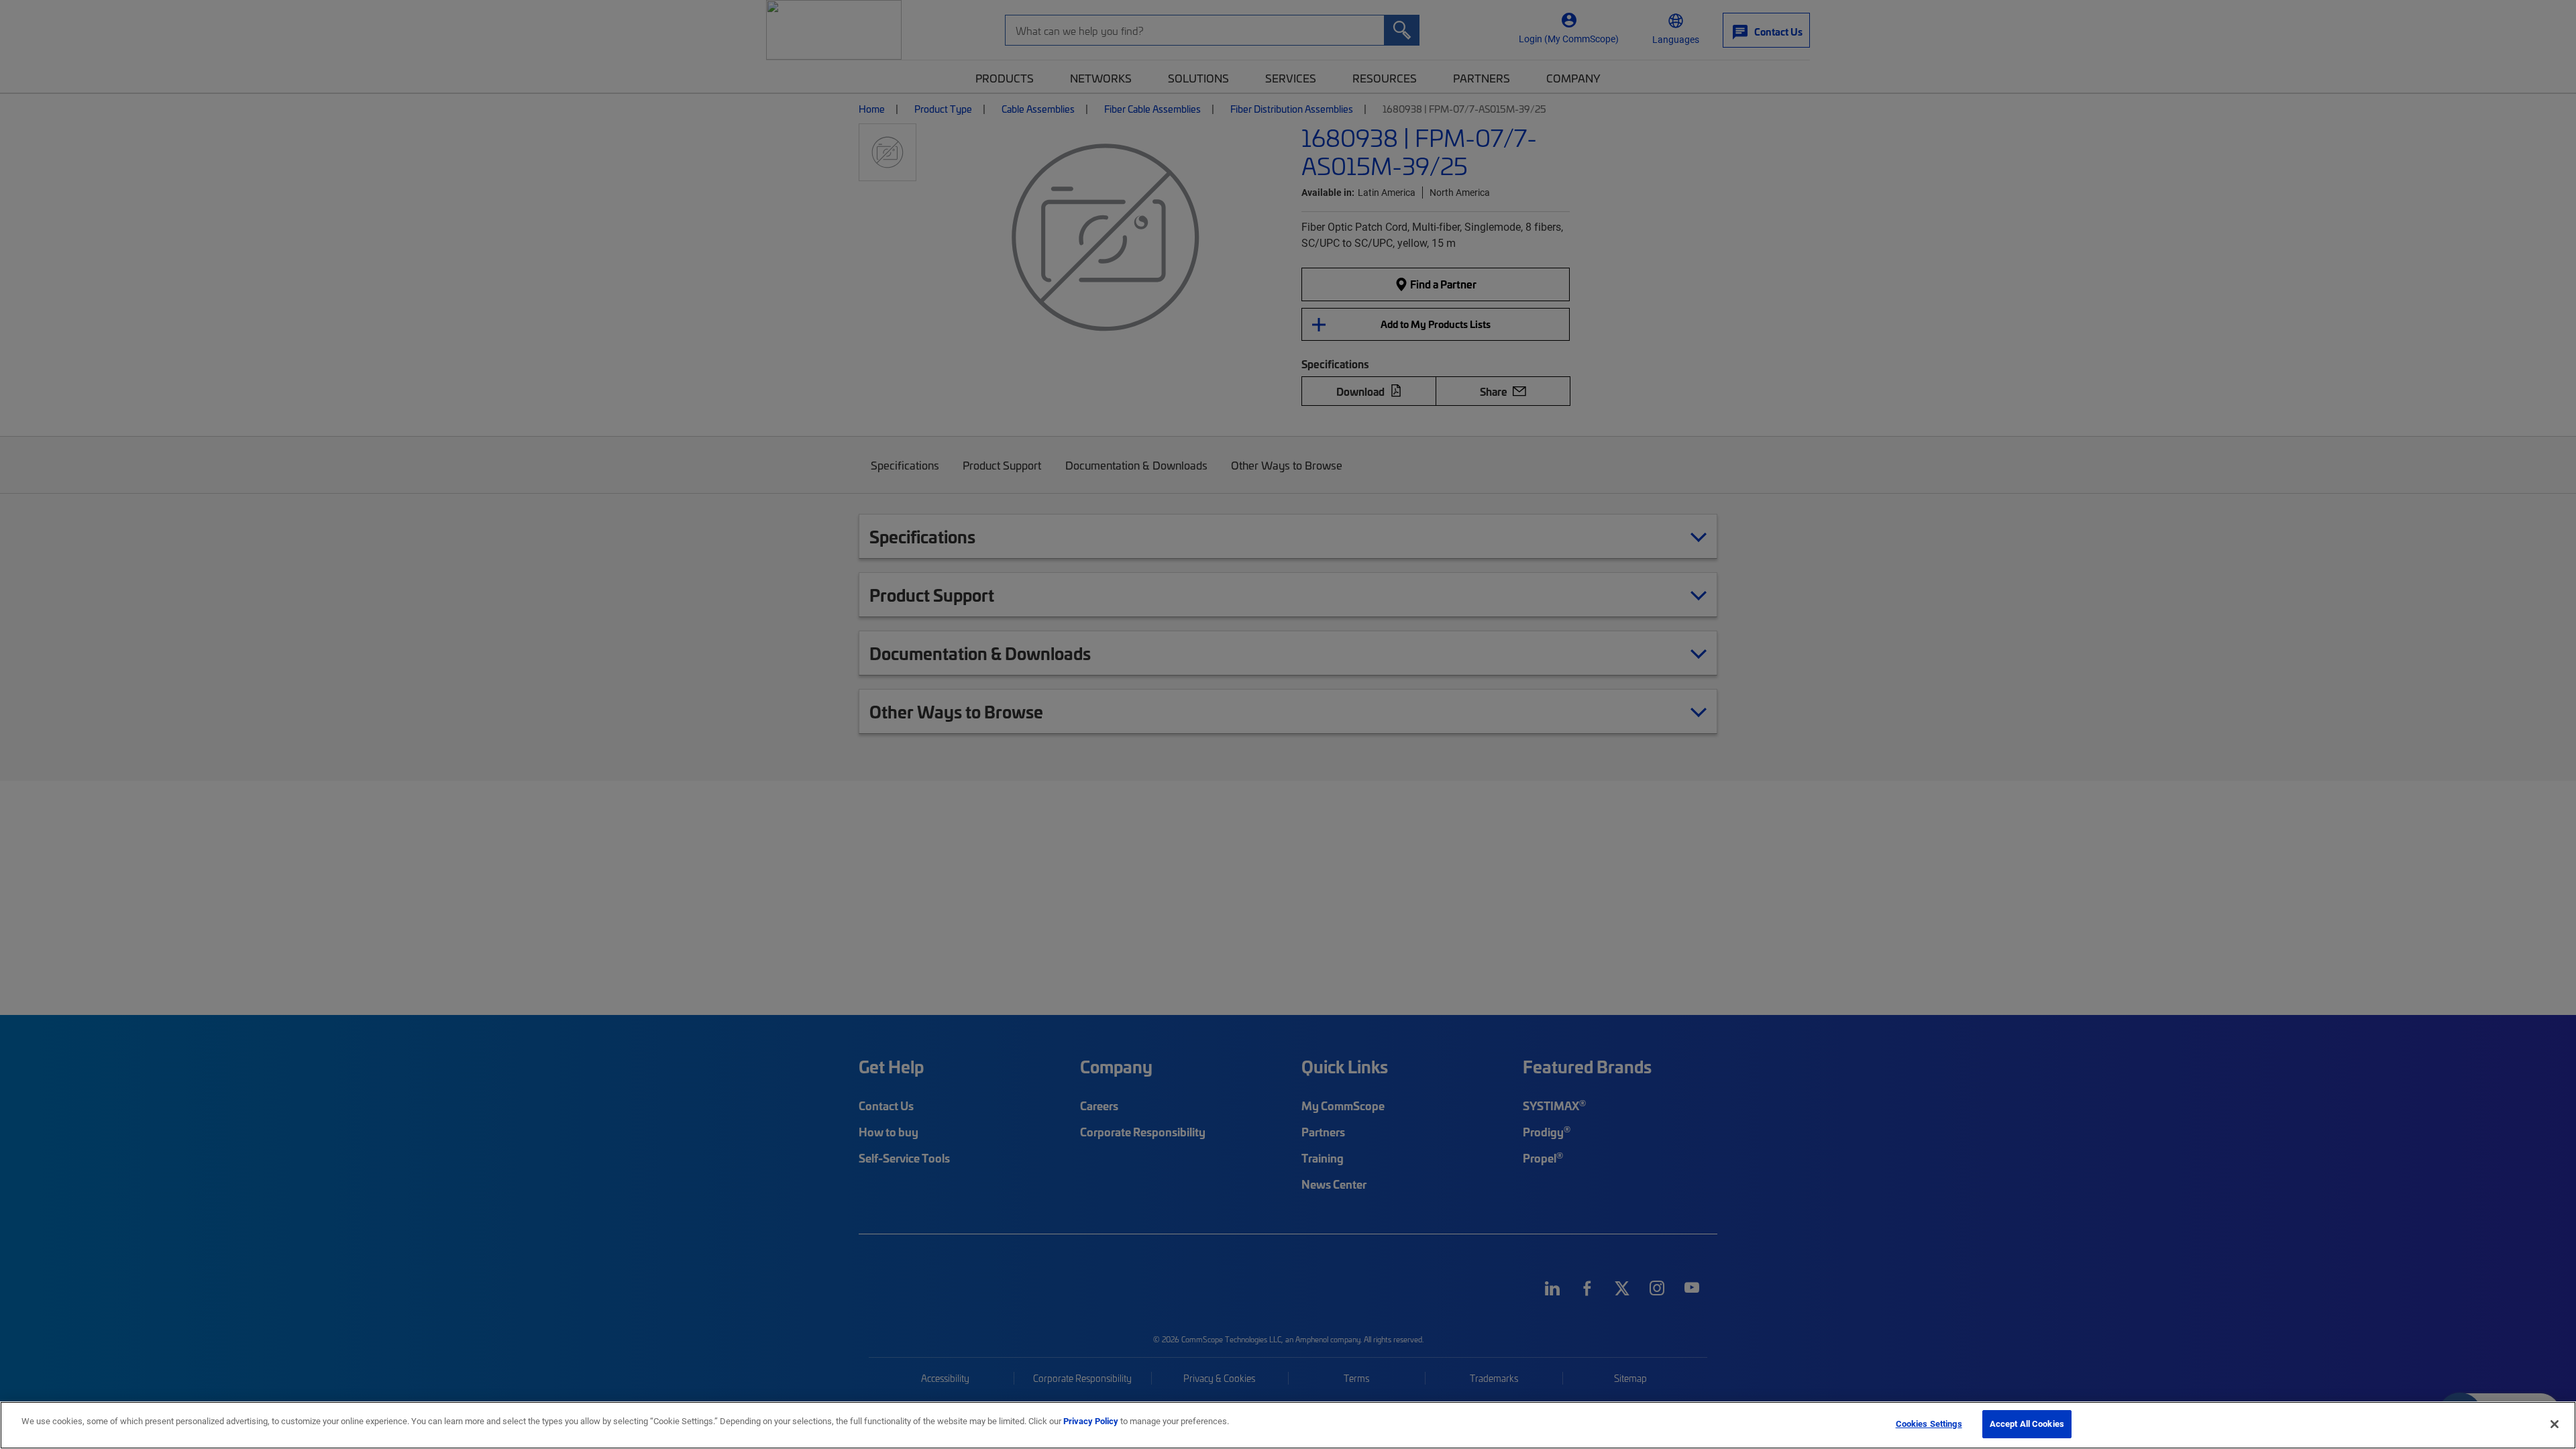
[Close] (2555, 1424)
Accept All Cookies (2027, 1424)
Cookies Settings (1929, 1424)
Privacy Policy (1091, 1421)
